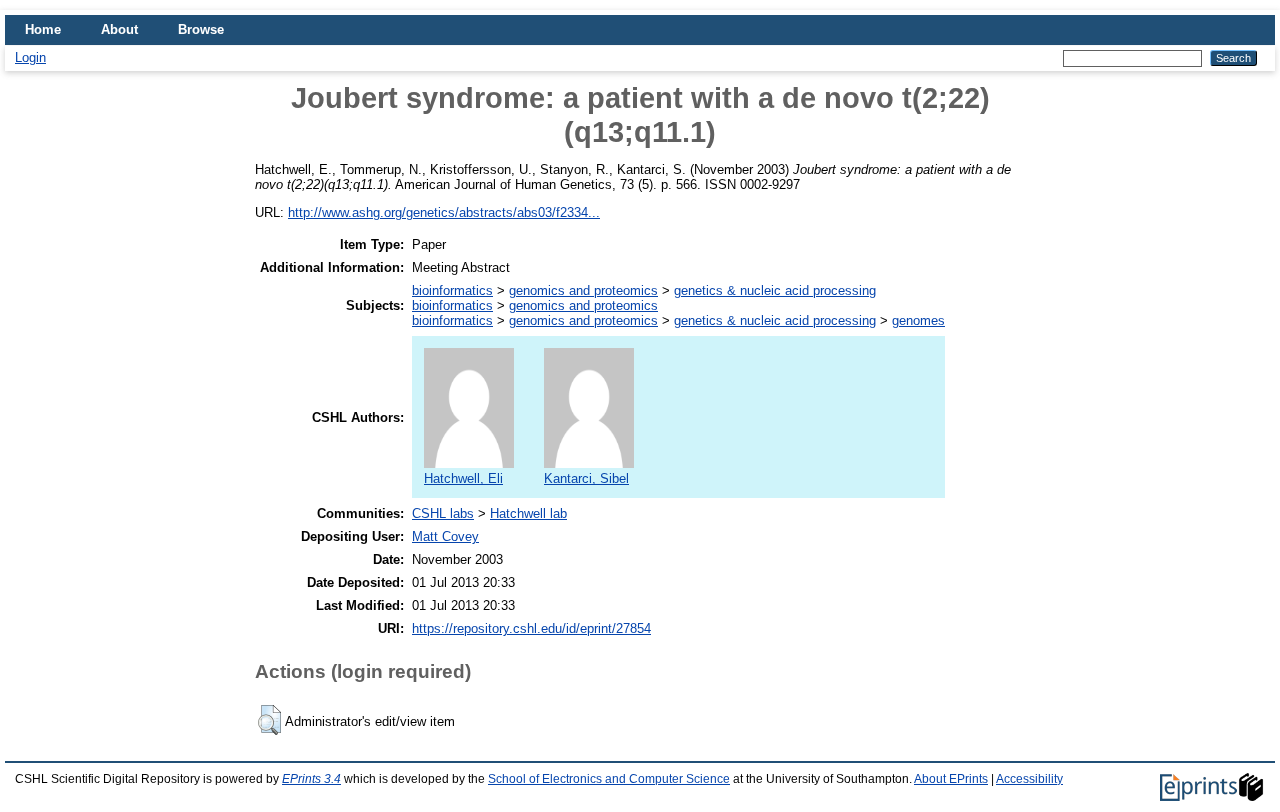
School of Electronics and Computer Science (609, 779)
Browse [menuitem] (201, 29)
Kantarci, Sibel (586, 478)
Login (30, 57)
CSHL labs (443, 513)
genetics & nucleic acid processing (775, 290)
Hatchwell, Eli (463, 478)
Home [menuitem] (43, 29)
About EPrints (951, 779)
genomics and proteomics (583, 290)
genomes (918, 320)
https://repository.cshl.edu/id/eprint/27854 (531, 628)
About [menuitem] (119, 29)
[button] (269, 720)
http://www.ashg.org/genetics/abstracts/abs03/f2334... (444, 212)
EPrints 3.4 (311, 779)
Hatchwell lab (528, 513)
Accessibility (1029, 779)
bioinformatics (452, 290)
